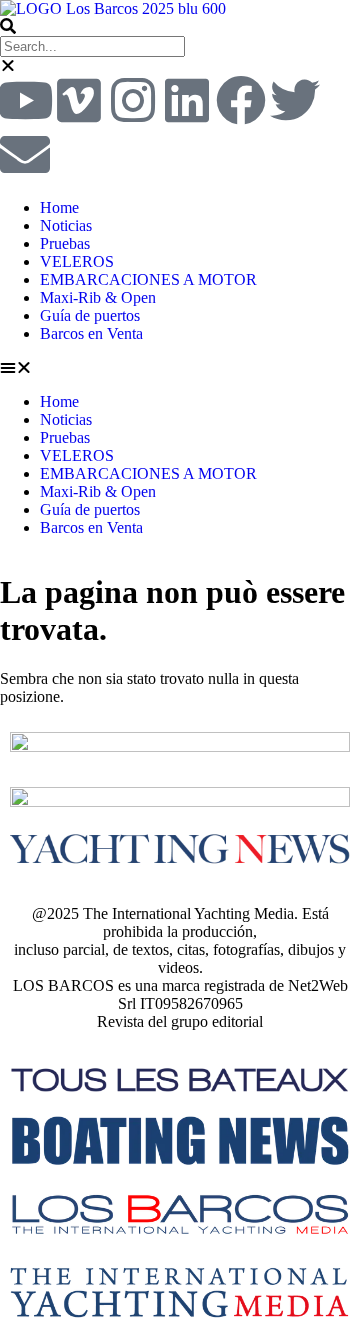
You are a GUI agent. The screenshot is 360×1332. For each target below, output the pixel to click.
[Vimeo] (79, 100)
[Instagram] (133, 100)
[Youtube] (25, 100)
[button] (180, 27)
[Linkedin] (187, 100)
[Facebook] (241, 100)
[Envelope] (25, 154)
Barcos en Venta (91, 333)
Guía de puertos (90, 315)
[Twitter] (295, 100)
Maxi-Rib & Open (98, 297)
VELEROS (77, 261)
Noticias (66, 225)
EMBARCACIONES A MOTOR (148, 279)
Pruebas (65, 243)
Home (59, 207)
